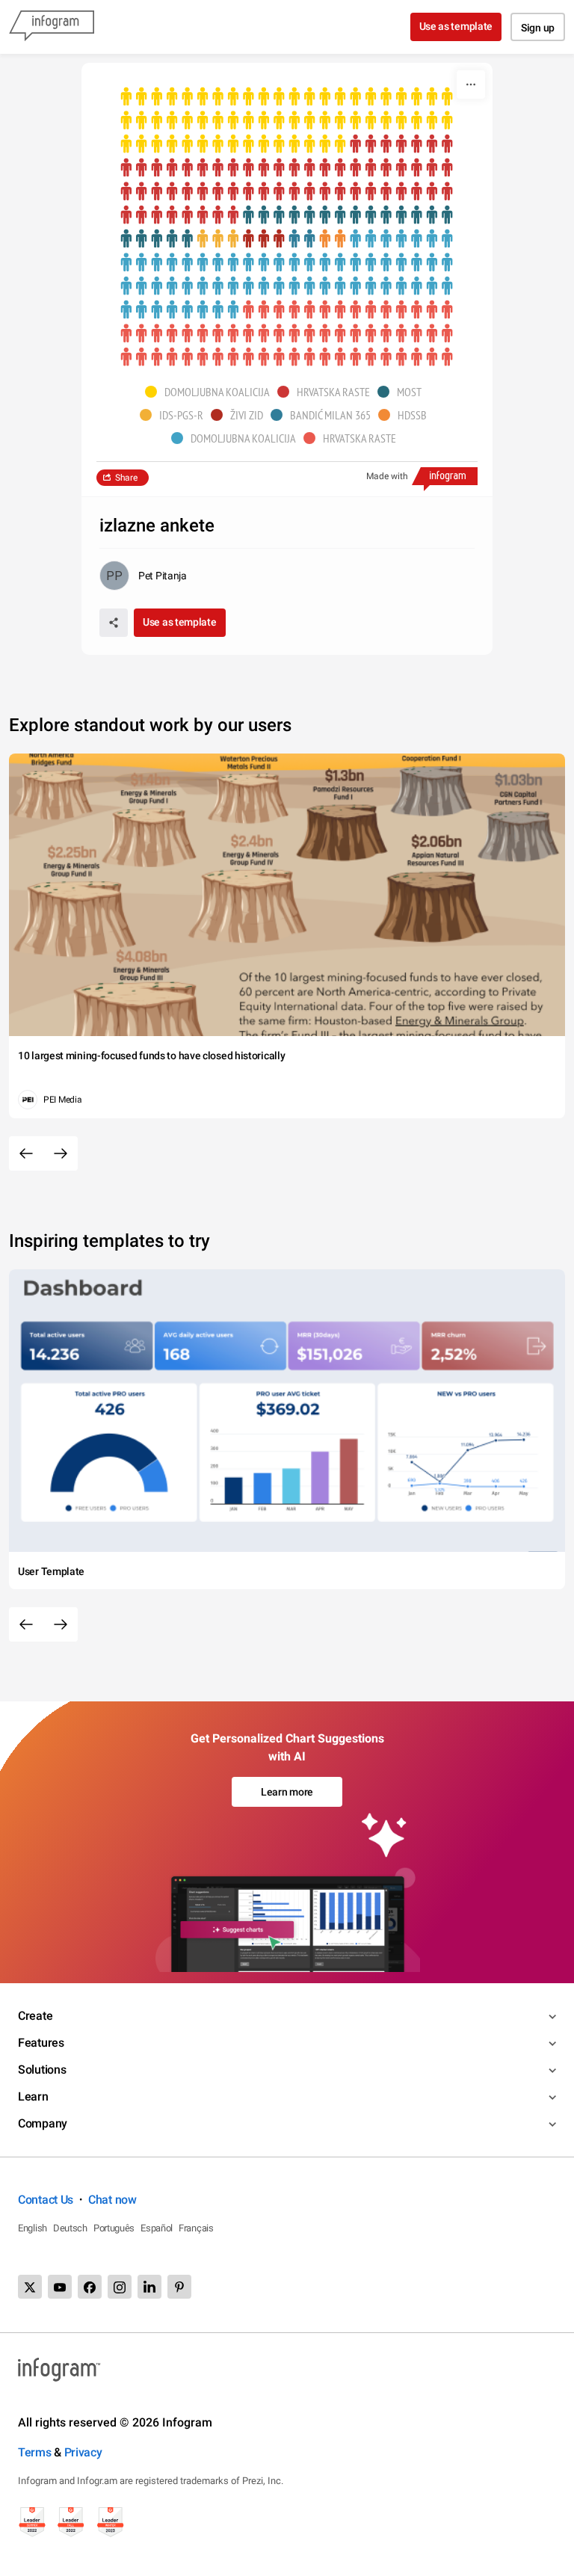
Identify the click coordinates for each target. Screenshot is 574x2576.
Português (114, 2228)
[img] (287, 121)
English (33, 2228)
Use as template (456, 26)
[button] (211, 392)
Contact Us (46, 2200)
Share (126, 478)
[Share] (114, 623)
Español (157, 2228)
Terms (35, 2452)
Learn (33, 2096)
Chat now (112, 2200)
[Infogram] (52, 27)
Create (35, 2016)
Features (41, 2043)
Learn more (287, 1792)
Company (43, 2123)
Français (196, 2228)
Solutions (42, 2070)
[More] (471, 84)
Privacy (83, 2452)
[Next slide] (61, 1153)
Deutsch (70, 2228)
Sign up (538, 28)
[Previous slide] (26, 1153)
